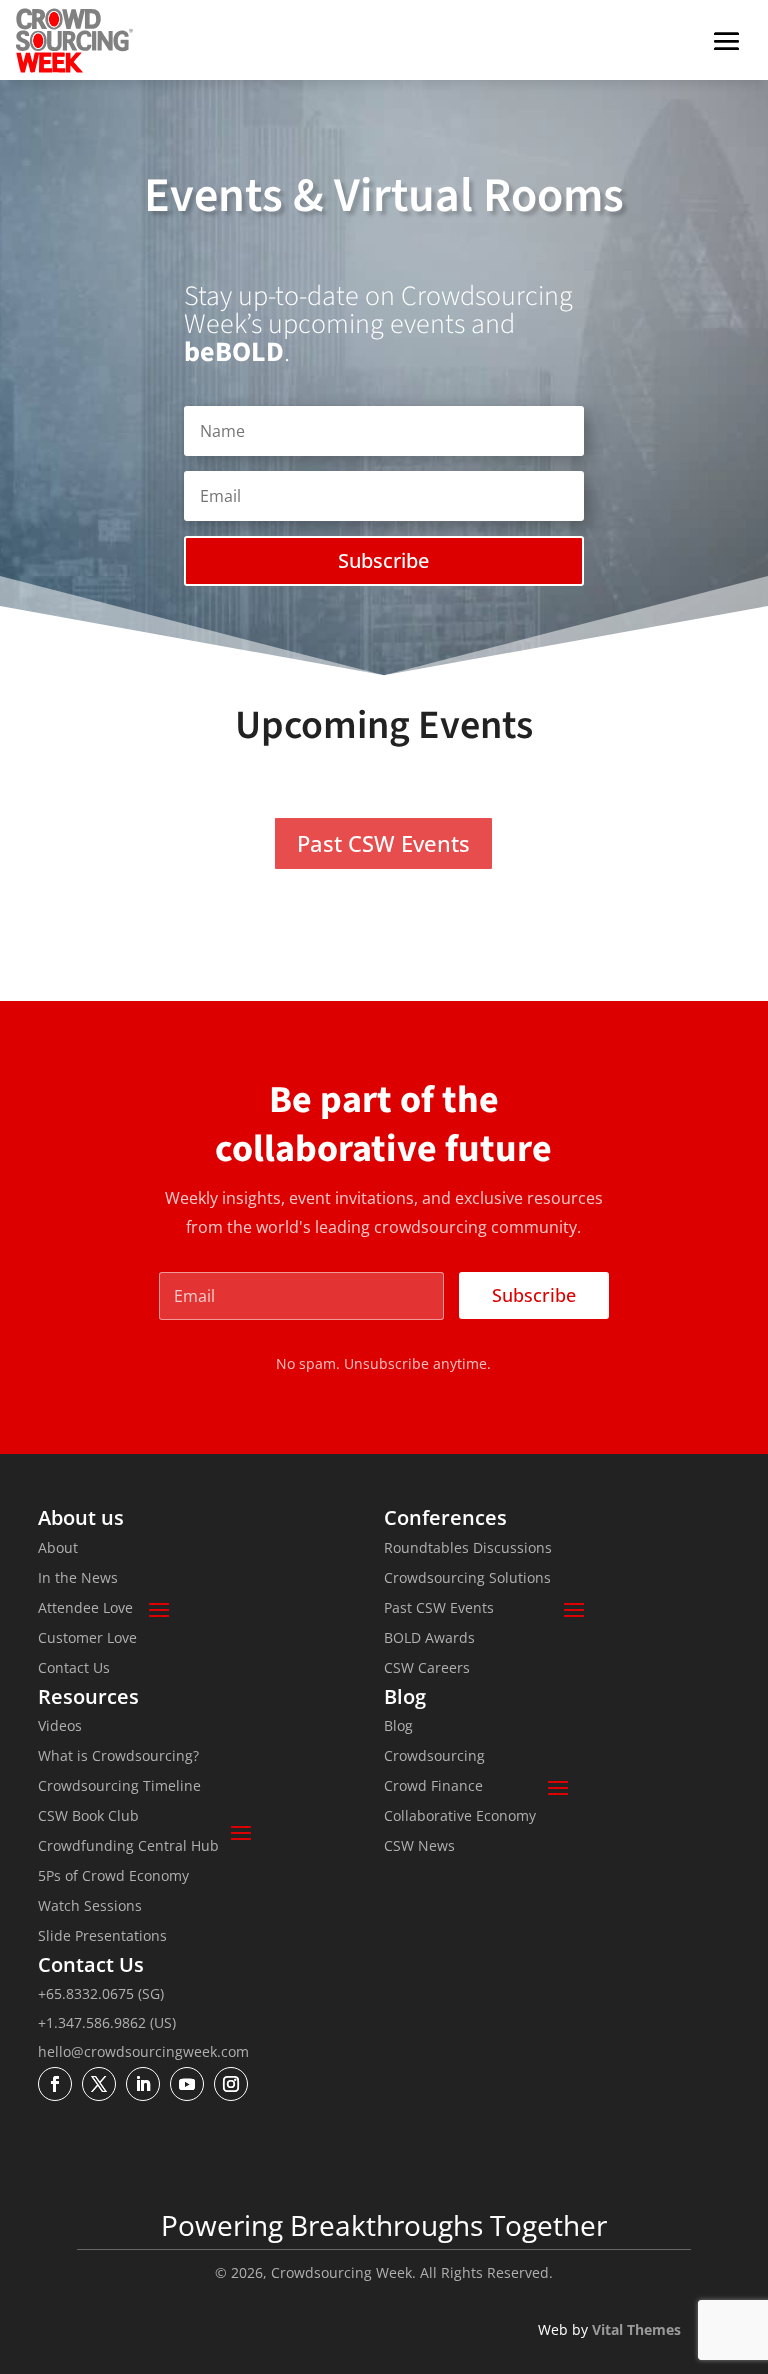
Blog (398, 1727)
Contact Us (74, 1669)
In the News (78, 1579)
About (58, 1549)
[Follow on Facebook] (55, 2084)
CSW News (419, 1847)
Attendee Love (85, 1609)
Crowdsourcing (434, 1757)
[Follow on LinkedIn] (143, 2084)
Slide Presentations (102, 1937)
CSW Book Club (88, 1817)
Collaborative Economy (460, 1817)
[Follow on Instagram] (231, 2084)
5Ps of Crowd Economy (113, 1877)
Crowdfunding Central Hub (128, 1847)
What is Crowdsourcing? (118, 1757)
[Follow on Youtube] (187, 2084)
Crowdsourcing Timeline (119, 1787)
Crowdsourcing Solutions (467, 1579)
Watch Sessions (90, 1907)
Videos (60, 1727)
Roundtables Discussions (468, 1549)
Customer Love (87, 1639)
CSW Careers (427, 1669)
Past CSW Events (383, 843)
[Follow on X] (99, 2084)
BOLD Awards (429, 1639)
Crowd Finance (433, 1787)
